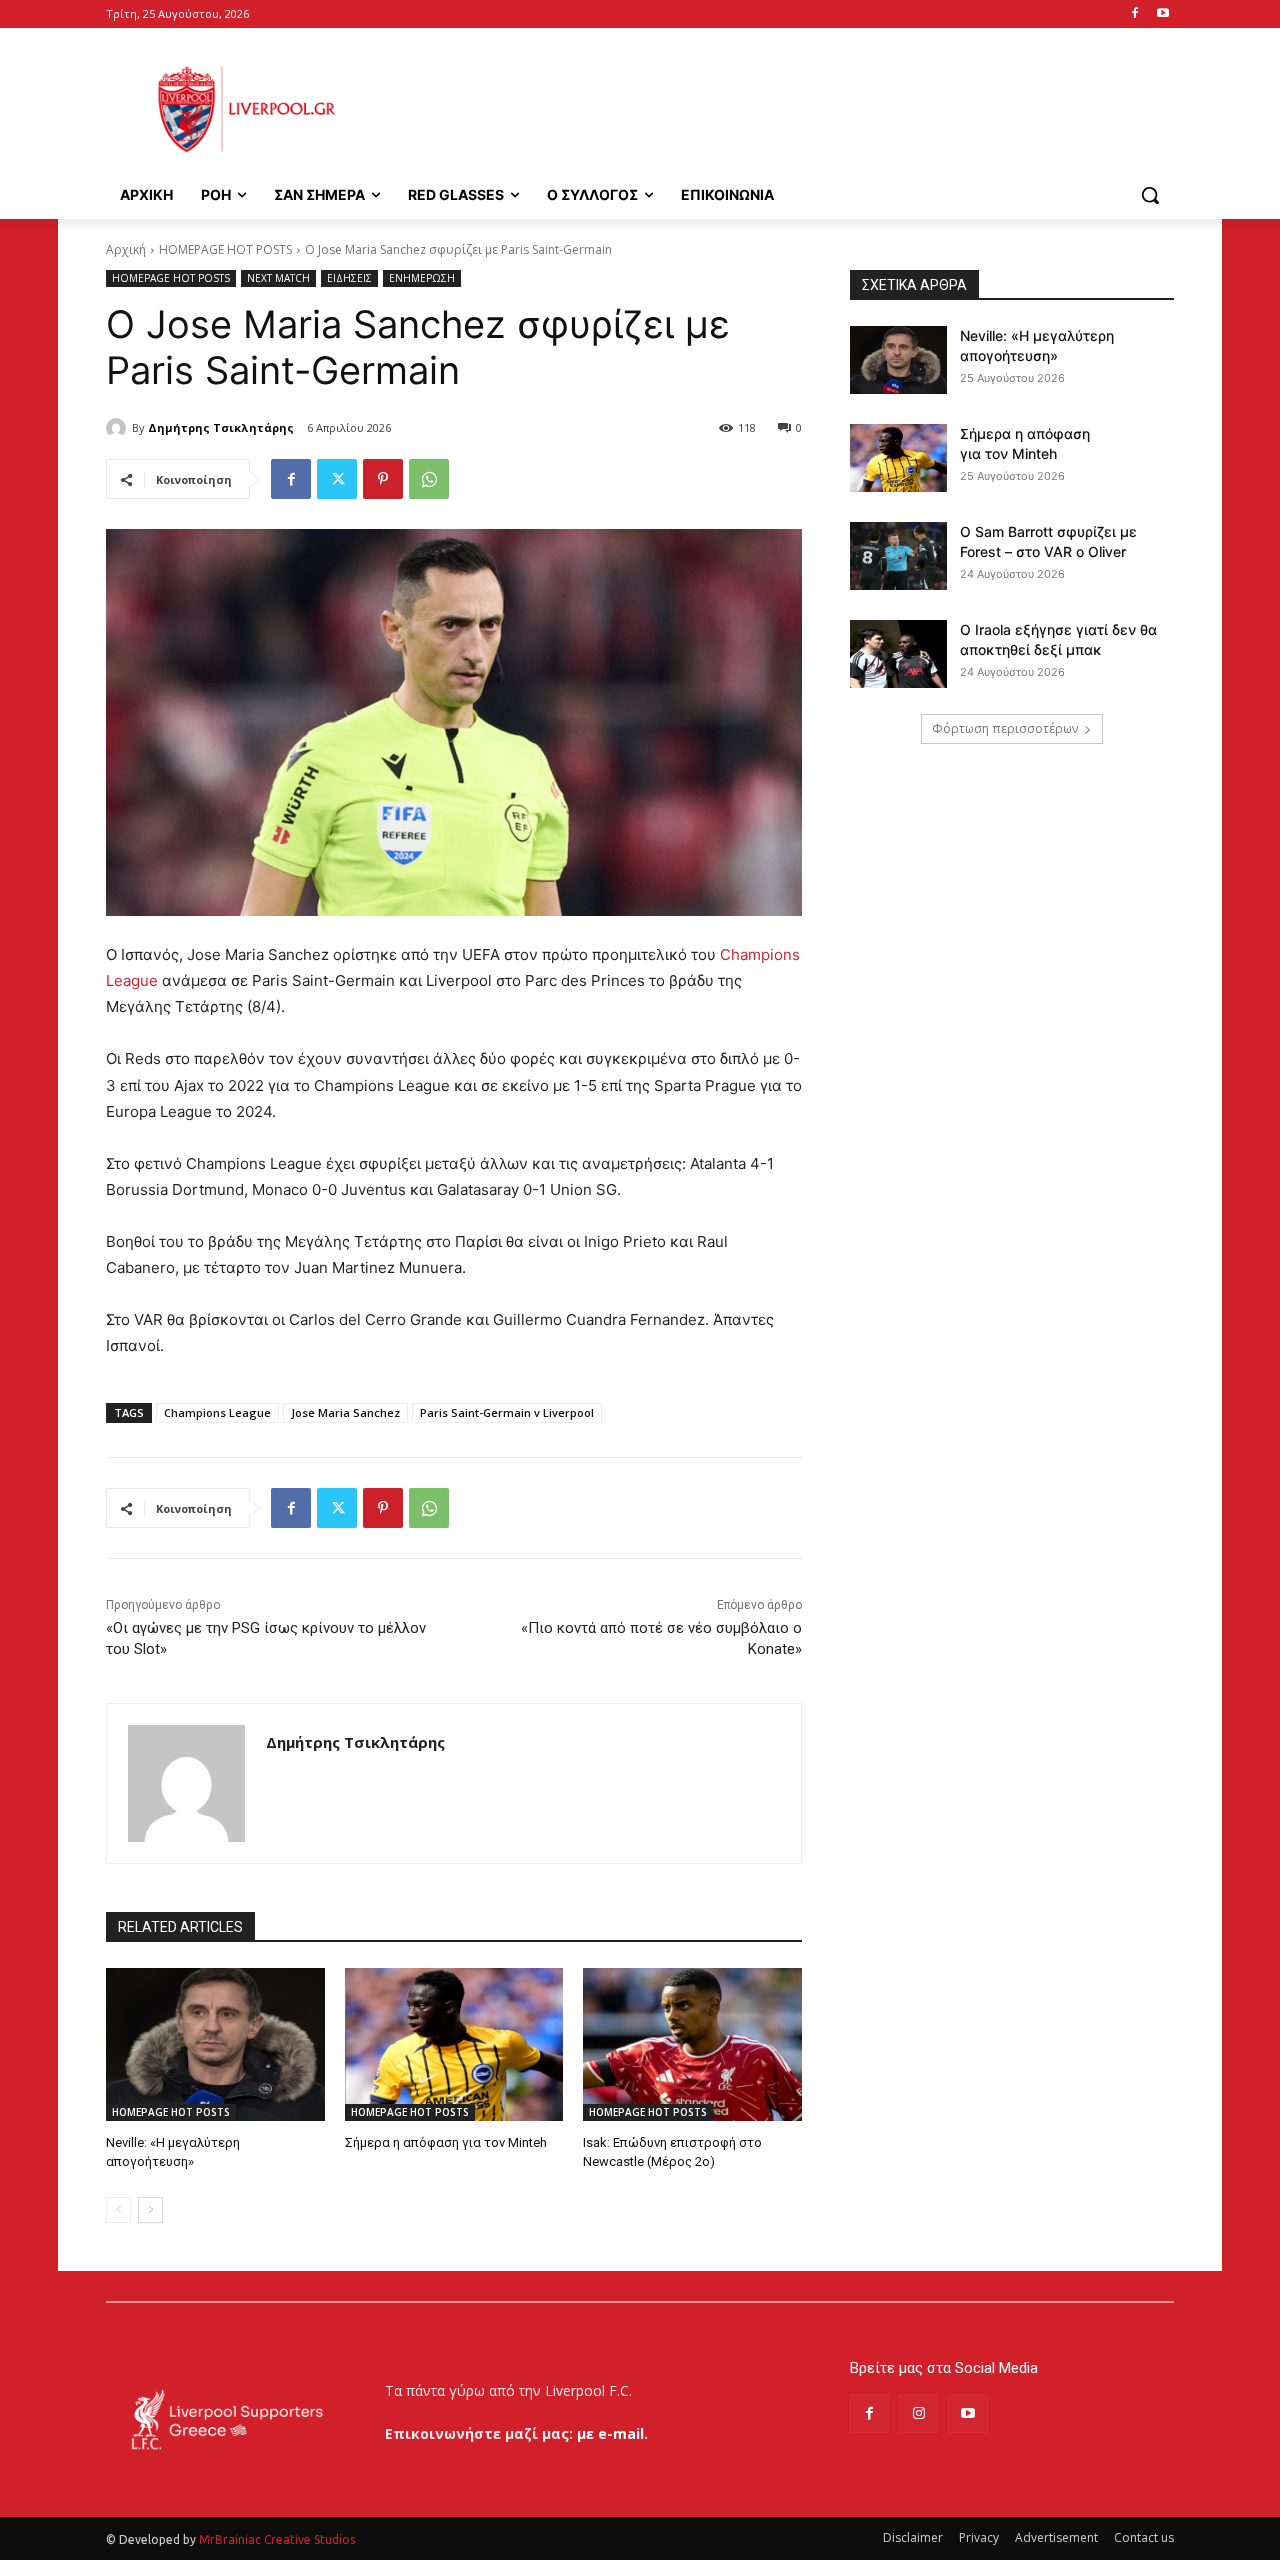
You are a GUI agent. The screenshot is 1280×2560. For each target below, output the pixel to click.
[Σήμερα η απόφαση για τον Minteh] (454, 2044)
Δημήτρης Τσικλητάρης (221, 427)
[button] (1150, 195)
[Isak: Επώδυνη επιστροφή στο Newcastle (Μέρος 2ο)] (692, 2044)
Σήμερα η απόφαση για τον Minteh (446, 2142)
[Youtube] (1162, 14)
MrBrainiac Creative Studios (277, 2539)
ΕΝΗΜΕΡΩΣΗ (422, 278)
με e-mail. (612, 2433)
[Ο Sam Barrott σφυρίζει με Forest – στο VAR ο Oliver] (898, 556)
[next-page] (150, 2210)
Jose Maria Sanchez (345, 1412)
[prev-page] (118, 2210)
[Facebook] (1134, 14)
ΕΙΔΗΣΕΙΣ (349, 278)
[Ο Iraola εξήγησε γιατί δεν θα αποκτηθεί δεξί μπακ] (898, 654)
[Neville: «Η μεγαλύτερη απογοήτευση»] (215, 2044)
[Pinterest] (383, 479)
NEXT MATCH (278, 278)
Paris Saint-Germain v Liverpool (507, 1412)
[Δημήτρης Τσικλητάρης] (119, 428)
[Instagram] (918, 2413)
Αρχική (126, 249)
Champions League (217, 1412)
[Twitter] (337, 479)
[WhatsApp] (429, 479)
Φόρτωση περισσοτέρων (1005, 728)
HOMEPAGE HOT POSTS (225, 249)
